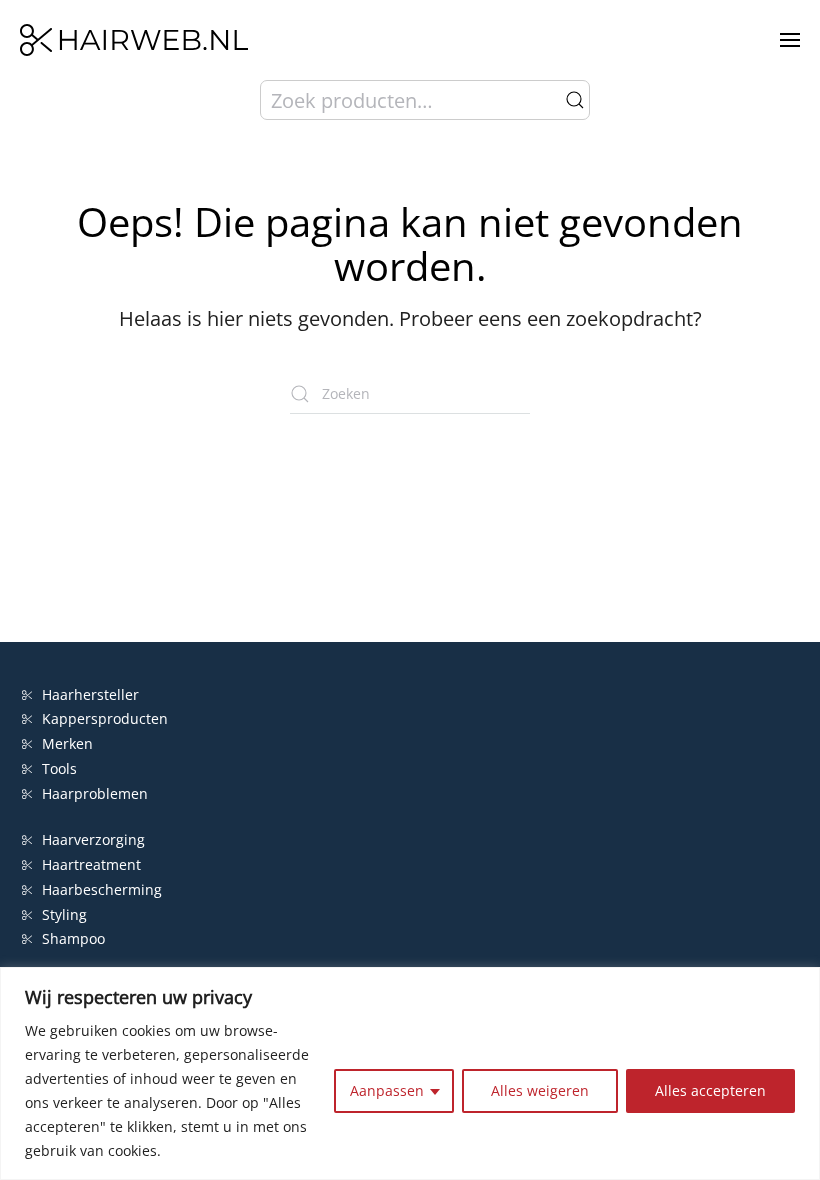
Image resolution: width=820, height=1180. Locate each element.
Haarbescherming (102, 889)
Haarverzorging (93, 839)
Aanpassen (387, 1090)
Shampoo (73, 938)
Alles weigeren (540, 1090)
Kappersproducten (105, 718)
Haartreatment (91, 864)
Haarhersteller (90, 694)
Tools (59, 768)
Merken (67, 743)
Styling (64, 914)
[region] (410, 1073)
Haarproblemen (95, 793)
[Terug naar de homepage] (134, 40)
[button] (790, 40)
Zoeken (575, 100)
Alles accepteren (710, 1090)
